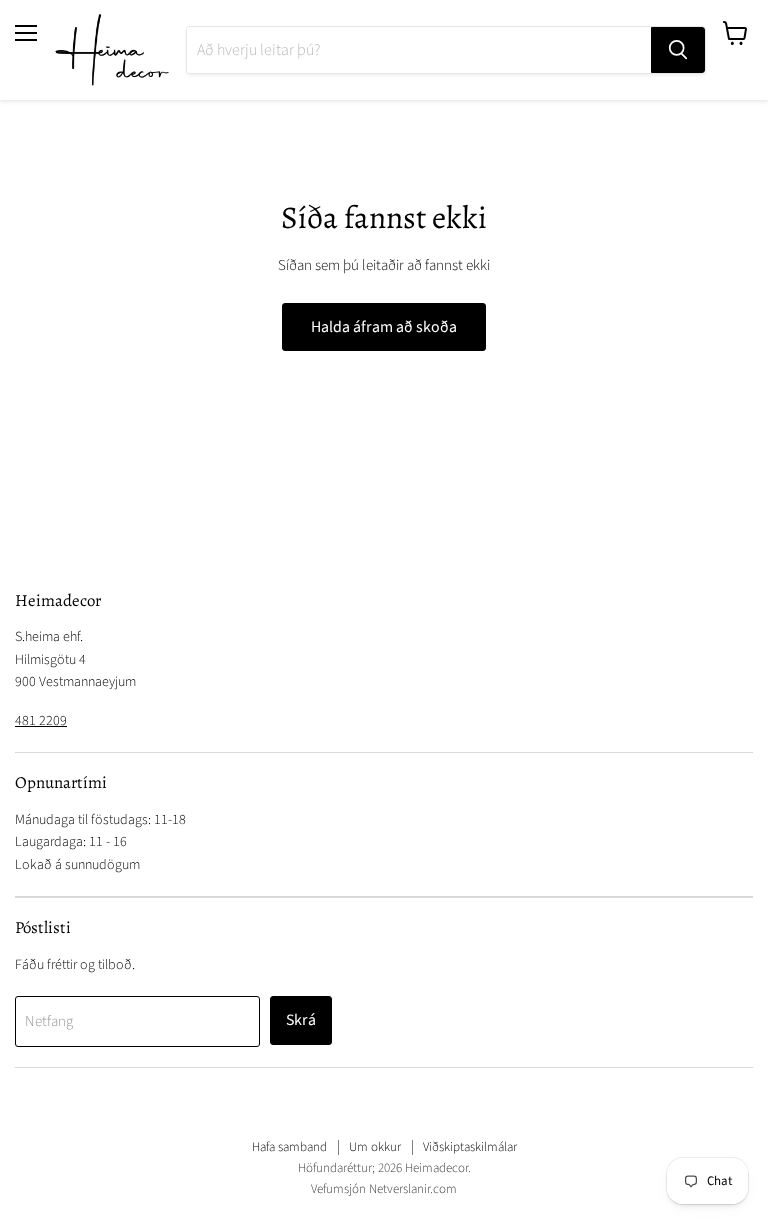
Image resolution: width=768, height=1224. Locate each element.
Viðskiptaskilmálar (470, 1147)
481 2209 (41, 721)
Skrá (301, 1020)
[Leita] (678, 50)
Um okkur (375, 1147)
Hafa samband (289, 1147)
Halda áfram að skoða (384, 327)
